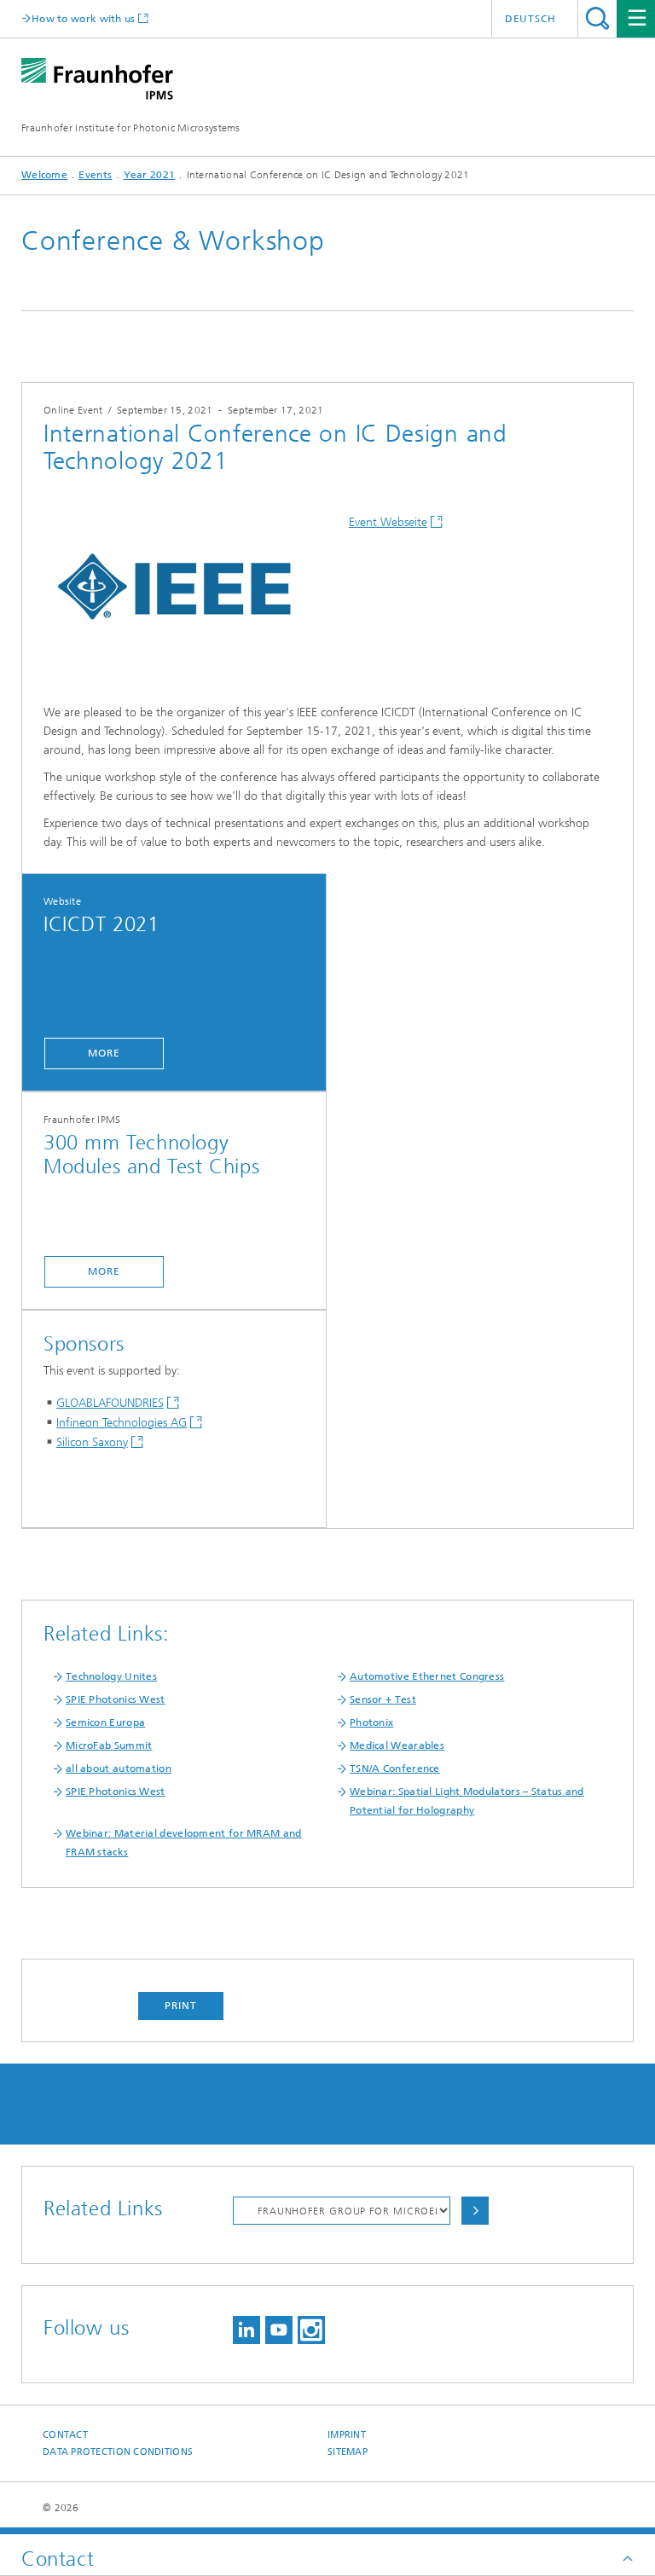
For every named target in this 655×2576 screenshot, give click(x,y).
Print (181, 2006)
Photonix (371, 1722)
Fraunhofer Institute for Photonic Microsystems (131, 128)
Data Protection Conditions (118, 2452)
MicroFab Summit (109, 1745)
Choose (475, 2211)
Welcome (44, 175)
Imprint (347, 2435)
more (104, 1053)
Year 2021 (150, 175)
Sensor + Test (383, 1699)
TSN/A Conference (395, 1768)
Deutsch (530, 19)
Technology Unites (111, 1676)
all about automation (119, 1768)
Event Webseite (388, 522)
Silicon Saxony (92, 1442)
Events (95, 175)
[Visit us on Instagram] (311, 2330)
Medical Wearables (397, 1745)
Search (597, 18)
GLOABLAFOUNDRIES (110, 1403)
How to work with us (84, 18)
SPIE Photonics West (116, 1699)
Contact (65, 2435)
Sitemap (348, 2452)
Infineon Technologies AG (122, 1423)
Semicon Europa (105, 1722)
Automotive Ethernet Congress (427, 1676)
